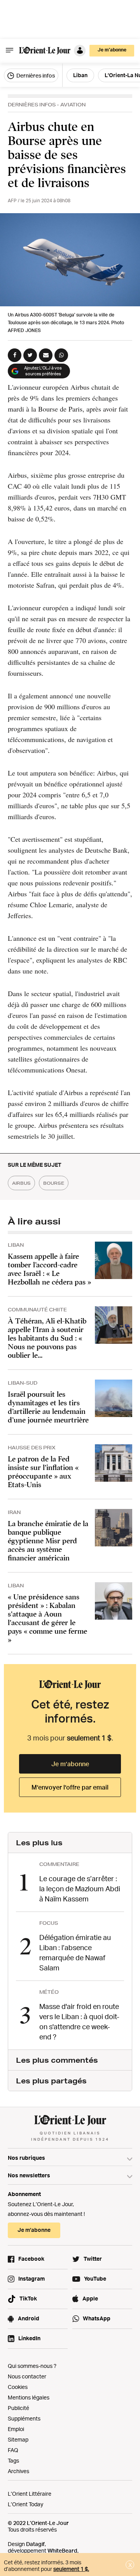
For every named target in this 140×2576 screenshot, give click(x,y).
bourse (54, 1183)
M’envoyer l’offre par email (70, 1787)
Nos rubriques (26, 2158)
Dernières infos (35, 75)
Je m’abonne (70, 1764)
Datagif (35, 2544)
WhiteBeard (62, 2550)
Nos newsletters (29, 2175)
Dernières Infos (32, 105)
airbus (21, 1183)
